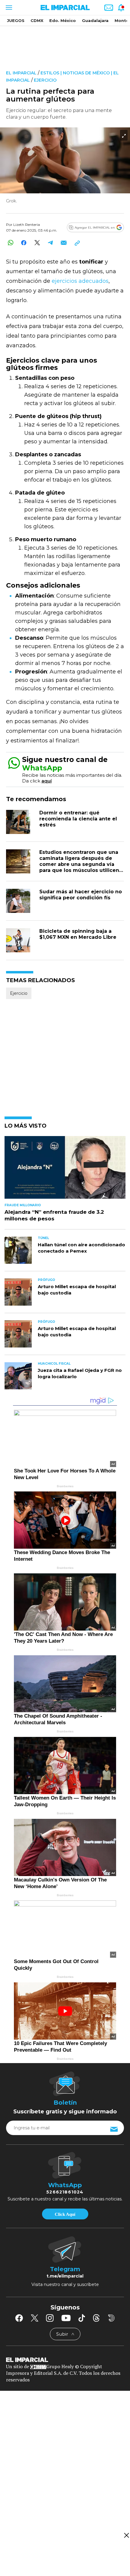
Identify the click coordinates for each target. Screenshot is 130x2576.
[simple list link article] (65, 1170)
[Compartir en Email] (64, 243)
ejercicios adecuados (80, 281)
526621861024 (65, 2192)
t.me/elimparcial (65, 2276)
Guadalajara (95, 20)
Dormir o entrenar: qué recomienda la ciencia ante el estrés (78, 819)
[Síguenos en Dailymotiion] (111, 2318)
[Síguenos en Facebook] (19, 2318)
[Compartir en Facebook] (24, 243)
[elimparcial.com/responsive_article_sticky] (126, 2535)
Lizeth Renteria (27, 225)
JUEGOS (16, 20)
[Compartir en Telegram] (50, 243)
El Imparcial (21, 73)
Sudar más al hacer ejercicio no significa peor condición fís (81, 895)
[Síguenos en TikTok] (82, 2318)
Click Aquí (65, 2214)
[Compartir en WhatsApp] (10, 243)
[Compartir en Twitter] (37, 243)
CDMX (37, 20)
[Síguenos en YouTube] (66, 2318)
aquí (47, 781)
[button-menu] (8, 8)
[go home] (65, 2359)
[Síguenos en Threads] (96, 2318)
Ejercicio (45, 80)
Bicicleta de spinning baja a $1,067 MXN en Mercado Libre (78, 934)
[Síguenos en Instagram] (50, 2318)
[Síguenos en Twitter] (34, 2318)
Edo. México (63, 20)
